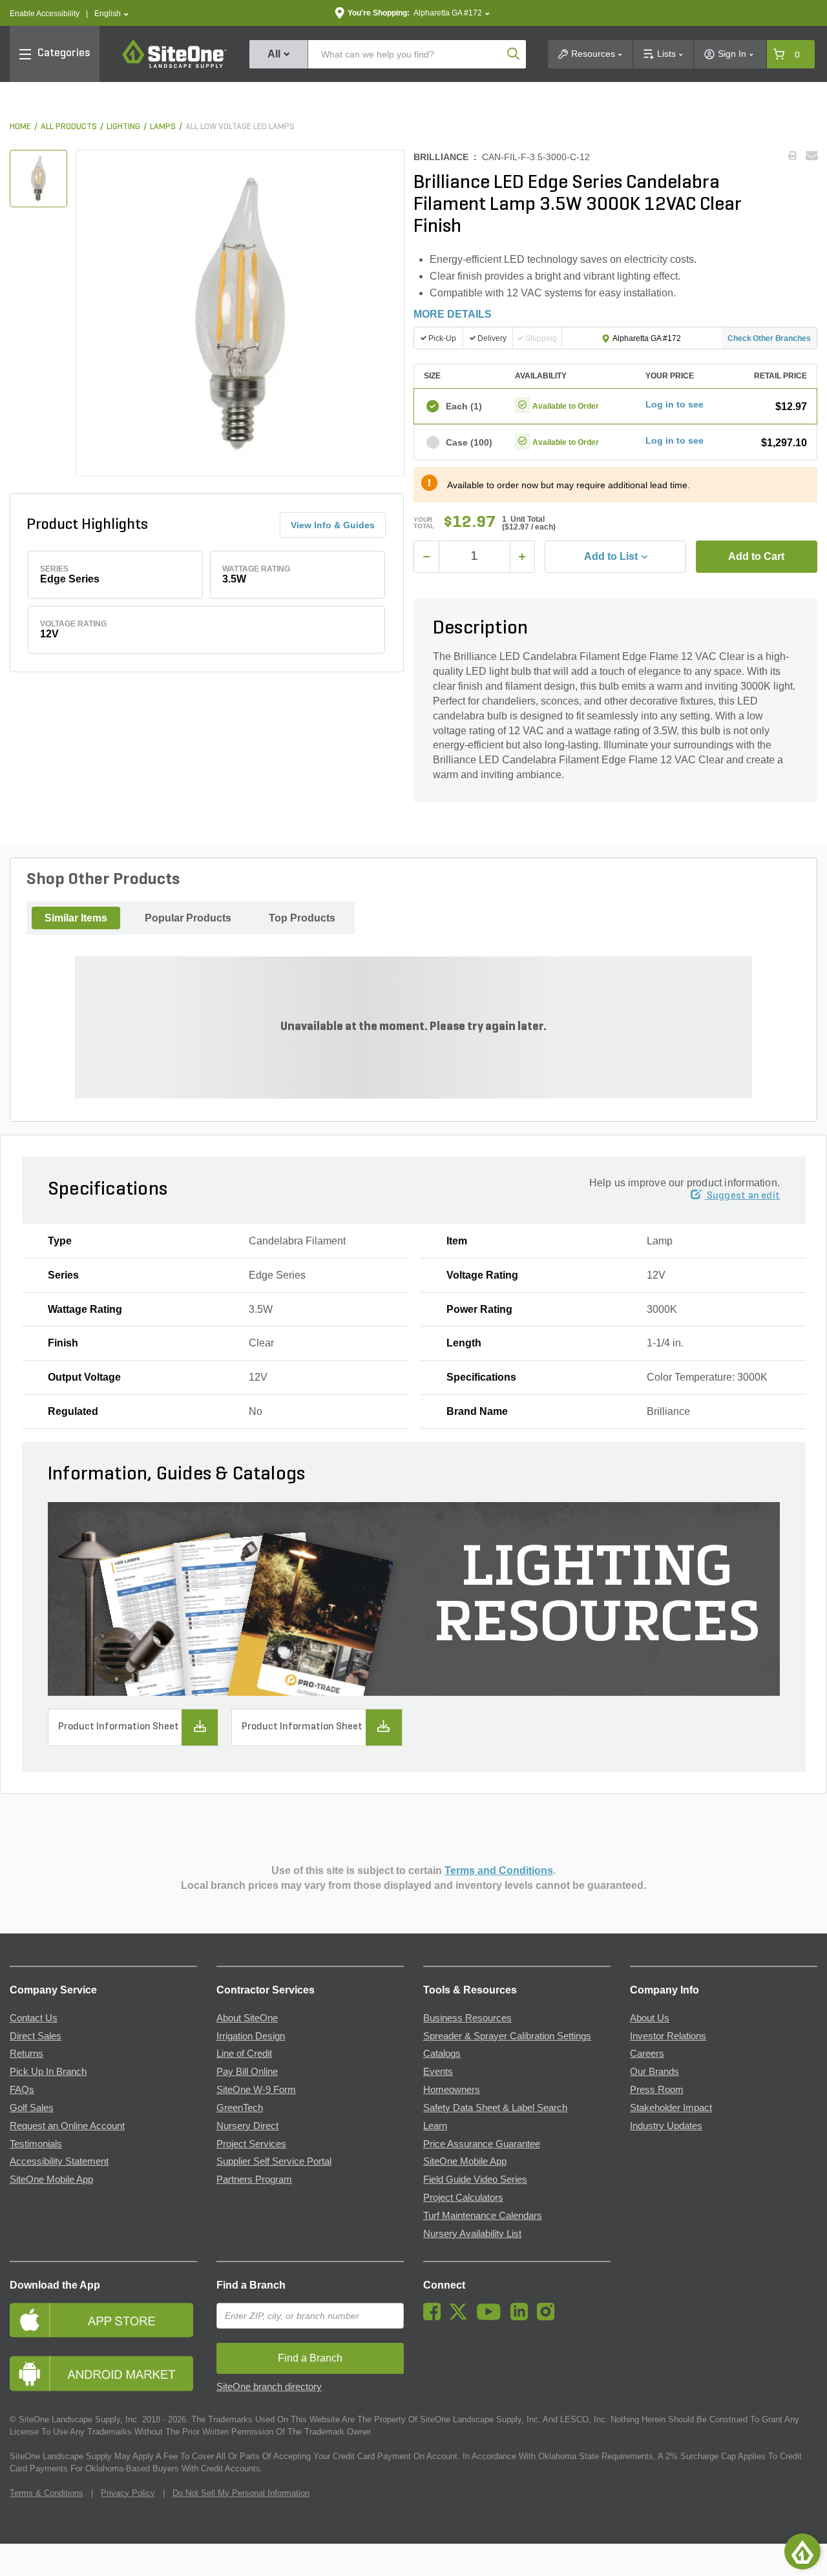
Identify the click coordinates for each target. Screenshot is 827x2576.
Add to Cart (756, 556)
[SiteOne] (174, 66)
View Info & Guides (333, 525)
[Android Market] (103, 2374)
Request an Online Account (67, 2126)
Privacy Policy (128, 2493)
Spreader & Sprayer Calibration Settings (507, 2036)
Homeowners (452, 2090)
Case (469, 442)
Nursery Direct (247, 2126)
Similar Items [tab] (76, 918)
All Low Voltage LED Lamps (240, 127)
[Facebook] (435, 2317)
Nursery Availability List (472, 2234)
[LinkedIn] (522, 2317)
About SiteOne (247, 2018)
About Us (650, 2018)
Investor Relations (668, 2036)
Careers (647, 2054)
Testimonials (36, 2144)
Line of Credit (244, 2054)
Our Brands (654, 2072)
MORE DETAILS (453, 314)
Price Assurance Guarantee (482, 2144)
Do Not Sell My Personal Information (241, 2493)
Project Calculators (463, 2198)
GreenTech (240, 2108)
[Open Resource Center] (802, 2551)
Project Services (251, 2144)
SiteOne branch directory (269, 2387)
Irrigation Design (251, 2036)
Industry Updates (666, 2126)
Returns (26, 2054)
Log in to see (675, 404)
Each (464, 406)
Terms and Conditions (499, 1870)
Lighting (123, 127)
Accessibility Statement (59, 2161)
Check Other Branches (769, 338)
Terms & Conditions (47, 2493)
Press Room (657, 2090)
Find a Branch (251, 2285)
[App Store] (103, 2320)
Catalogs (442, 2054)
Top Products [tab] (302, 918)
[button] (111, 14)
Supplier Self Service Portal (274, 2161)
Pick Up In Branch (48, 2072)
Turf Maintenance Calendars (483, 2216)
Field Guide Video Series (475, 2179)
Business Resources (467, 2018)
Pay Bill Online (247, 2072)
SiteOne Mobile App (51, 2179)
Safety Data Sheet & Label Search (495, 2108)
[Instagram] (549, 2317)
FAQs (22, 2090)
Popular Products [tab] (188, 918)
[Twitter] (462, 2317)
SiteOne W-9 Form (256, 2090)
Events (438, 2072)
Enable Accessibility (45, 14)
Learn (435, 2126)
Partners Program (254, 2179)
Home (20, 127)
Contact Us (34, 2018)
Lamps (163, 127)
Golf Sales (32, 2108)
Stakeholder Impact (671, 2108)
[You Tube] (492, 2317)
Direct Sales (36, 2036)
